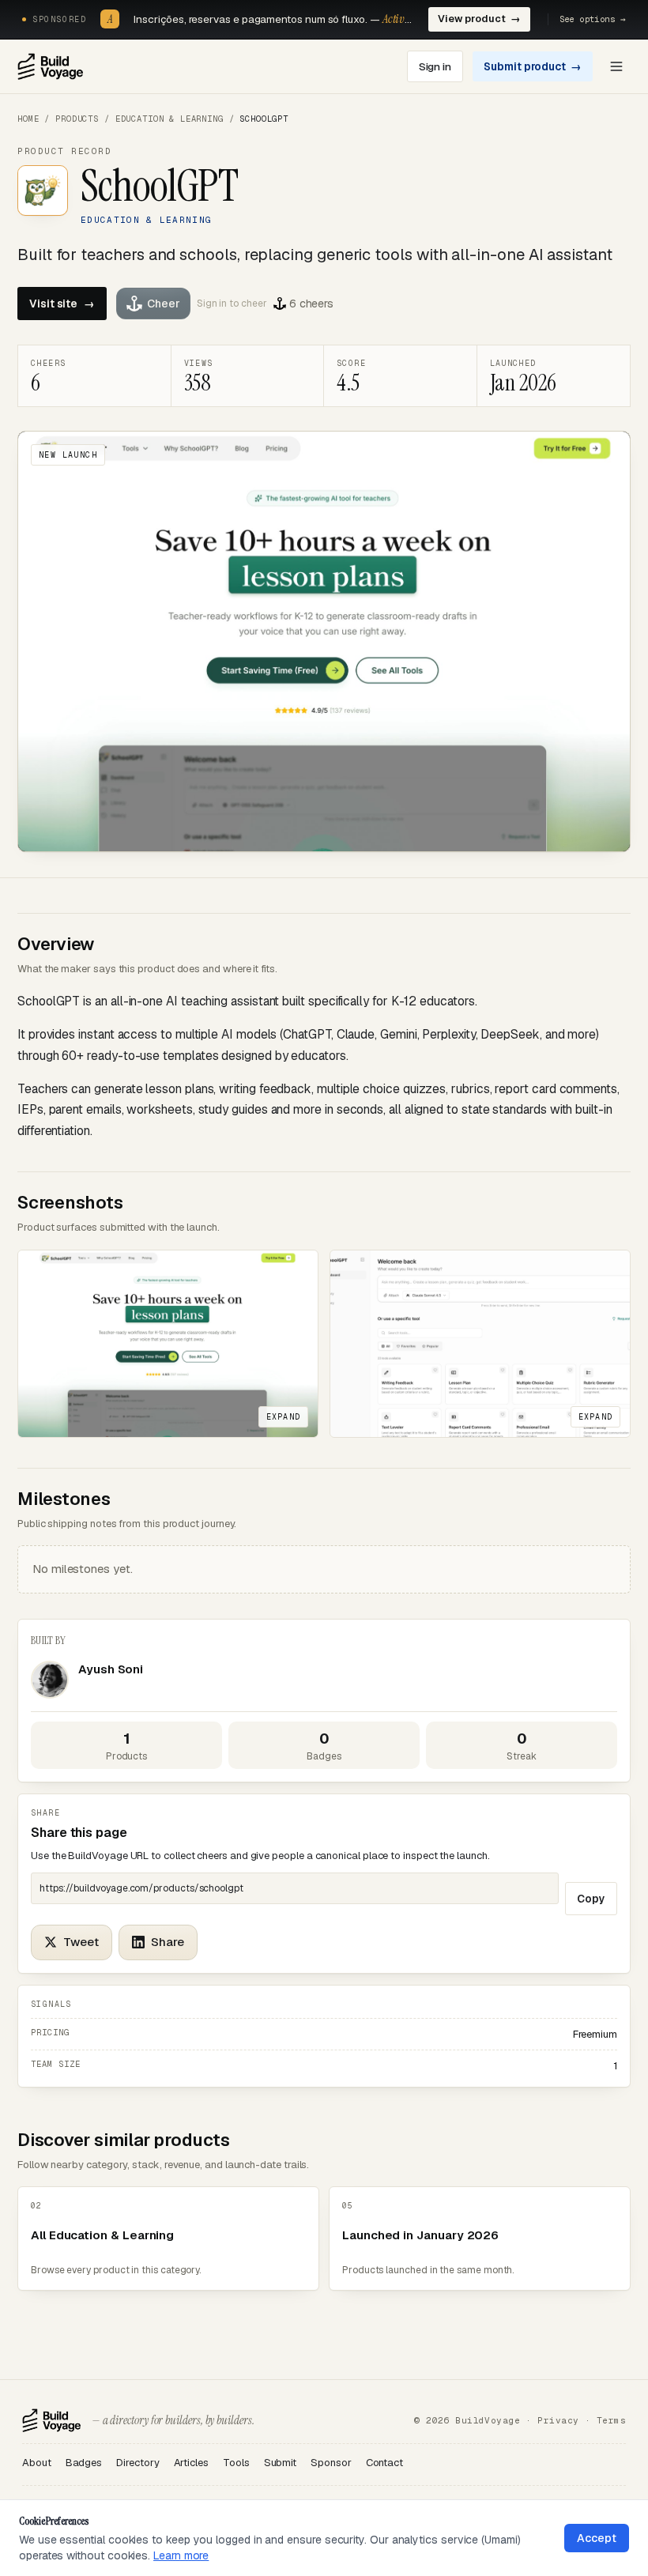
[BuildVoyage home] (50, 66)
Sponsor (331, 2463)
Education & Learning (170, 119)
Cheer (164, 304)
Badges (84, 2463)
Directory (138, 2463)
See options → (593, 19)
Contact (384, 2463)
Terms (611, 2420)
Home (28, 119)
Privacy (558, 2420)
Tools (236, 2463)
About (37, 2463)
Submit (281, 2463)
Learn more (181, 2555)
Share (168, 1942)
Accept (597, 2538)
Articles (191, 2463)
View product (479, 19)
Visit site (62, 304)
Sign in (435, 66)
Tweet (81, 1942)
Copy (591, 1899)
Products (77, 119)
